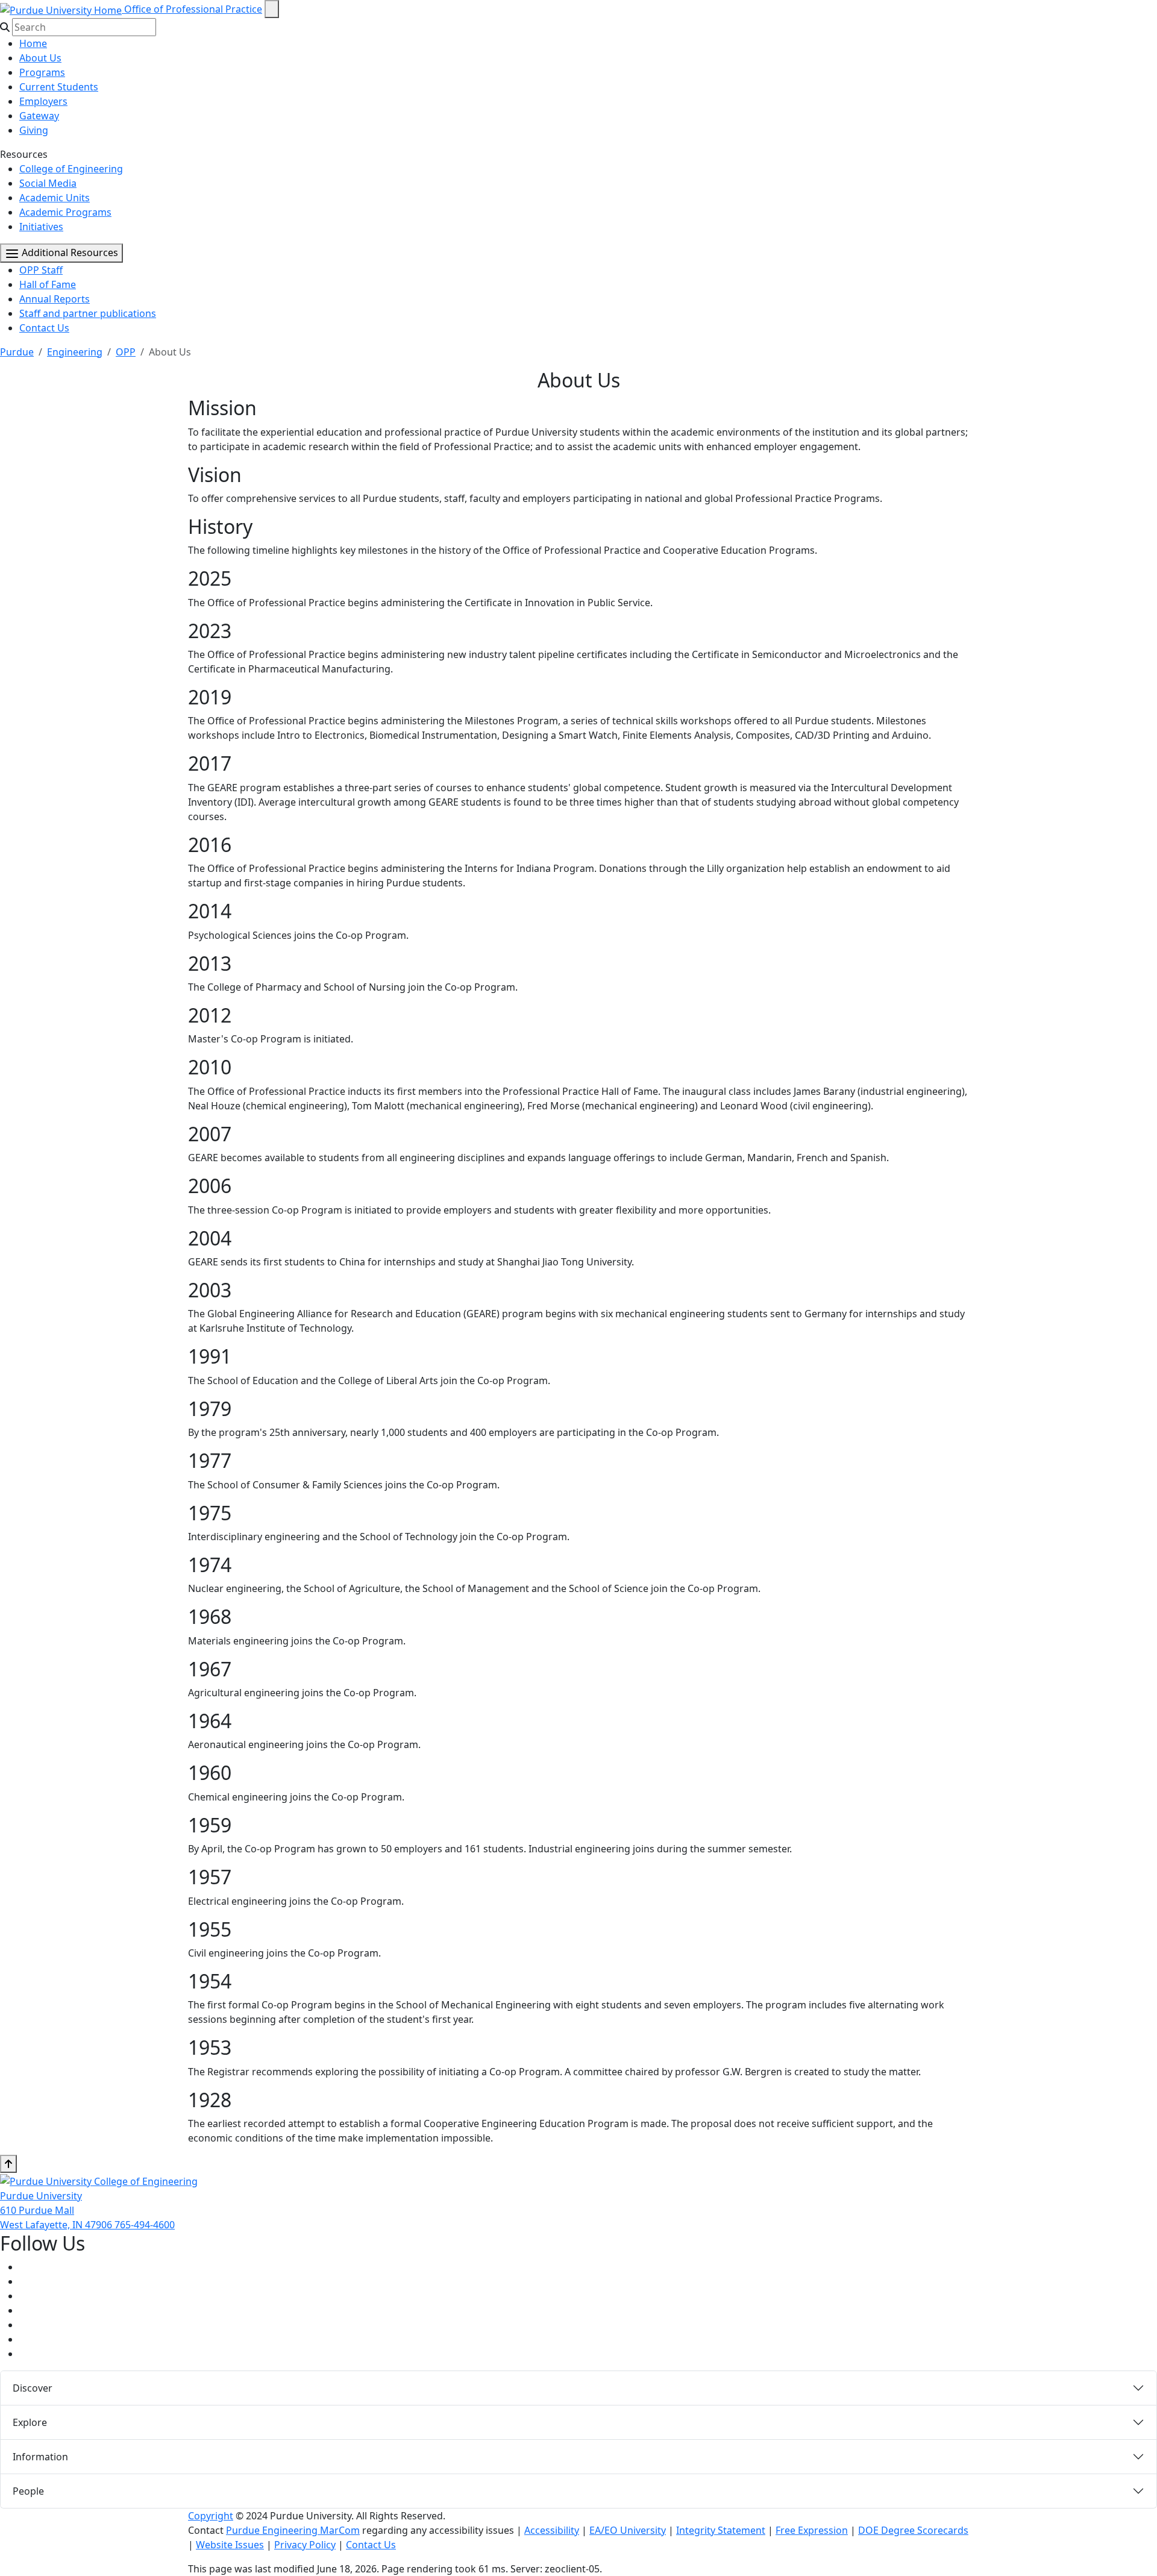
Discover (33, 2388)
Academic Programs (65, 212)
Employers (43, 101)
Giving (34, 130)
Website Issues (230, 2545)
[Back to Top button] (8, 2164)
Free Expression (812, 2530)
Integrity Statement (721, 2530)
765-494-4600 (145, 2225)
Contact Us (44, 328)
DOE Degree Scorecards (913, 2530)
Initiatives (41, 227)
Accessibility (552, 2530)
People (28, 2491)
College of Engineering (71, 169)
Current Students (59, 87)
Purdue (17, 352)
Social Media (48, 183)
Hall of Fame (48, 284)
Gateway (39, 116)
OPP (126, 352)
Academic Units (55, 198)
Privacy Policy (305, 2545)
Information (40, 2457)
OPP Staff (41, 270)
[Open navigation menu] (272, 9)
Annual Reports (55, 299)
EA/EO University (628, 2530)
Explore (30, 2422)
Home (33, 43)
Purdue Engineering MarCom (293, 2530)
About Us (40, 58)
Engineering (75, 352)
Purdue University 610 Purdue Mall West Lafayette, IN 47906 (57, 2210)
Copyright (211, 2516)
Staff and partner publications (88, 313)
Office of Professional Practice (193, 9)
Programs (42, 72)
